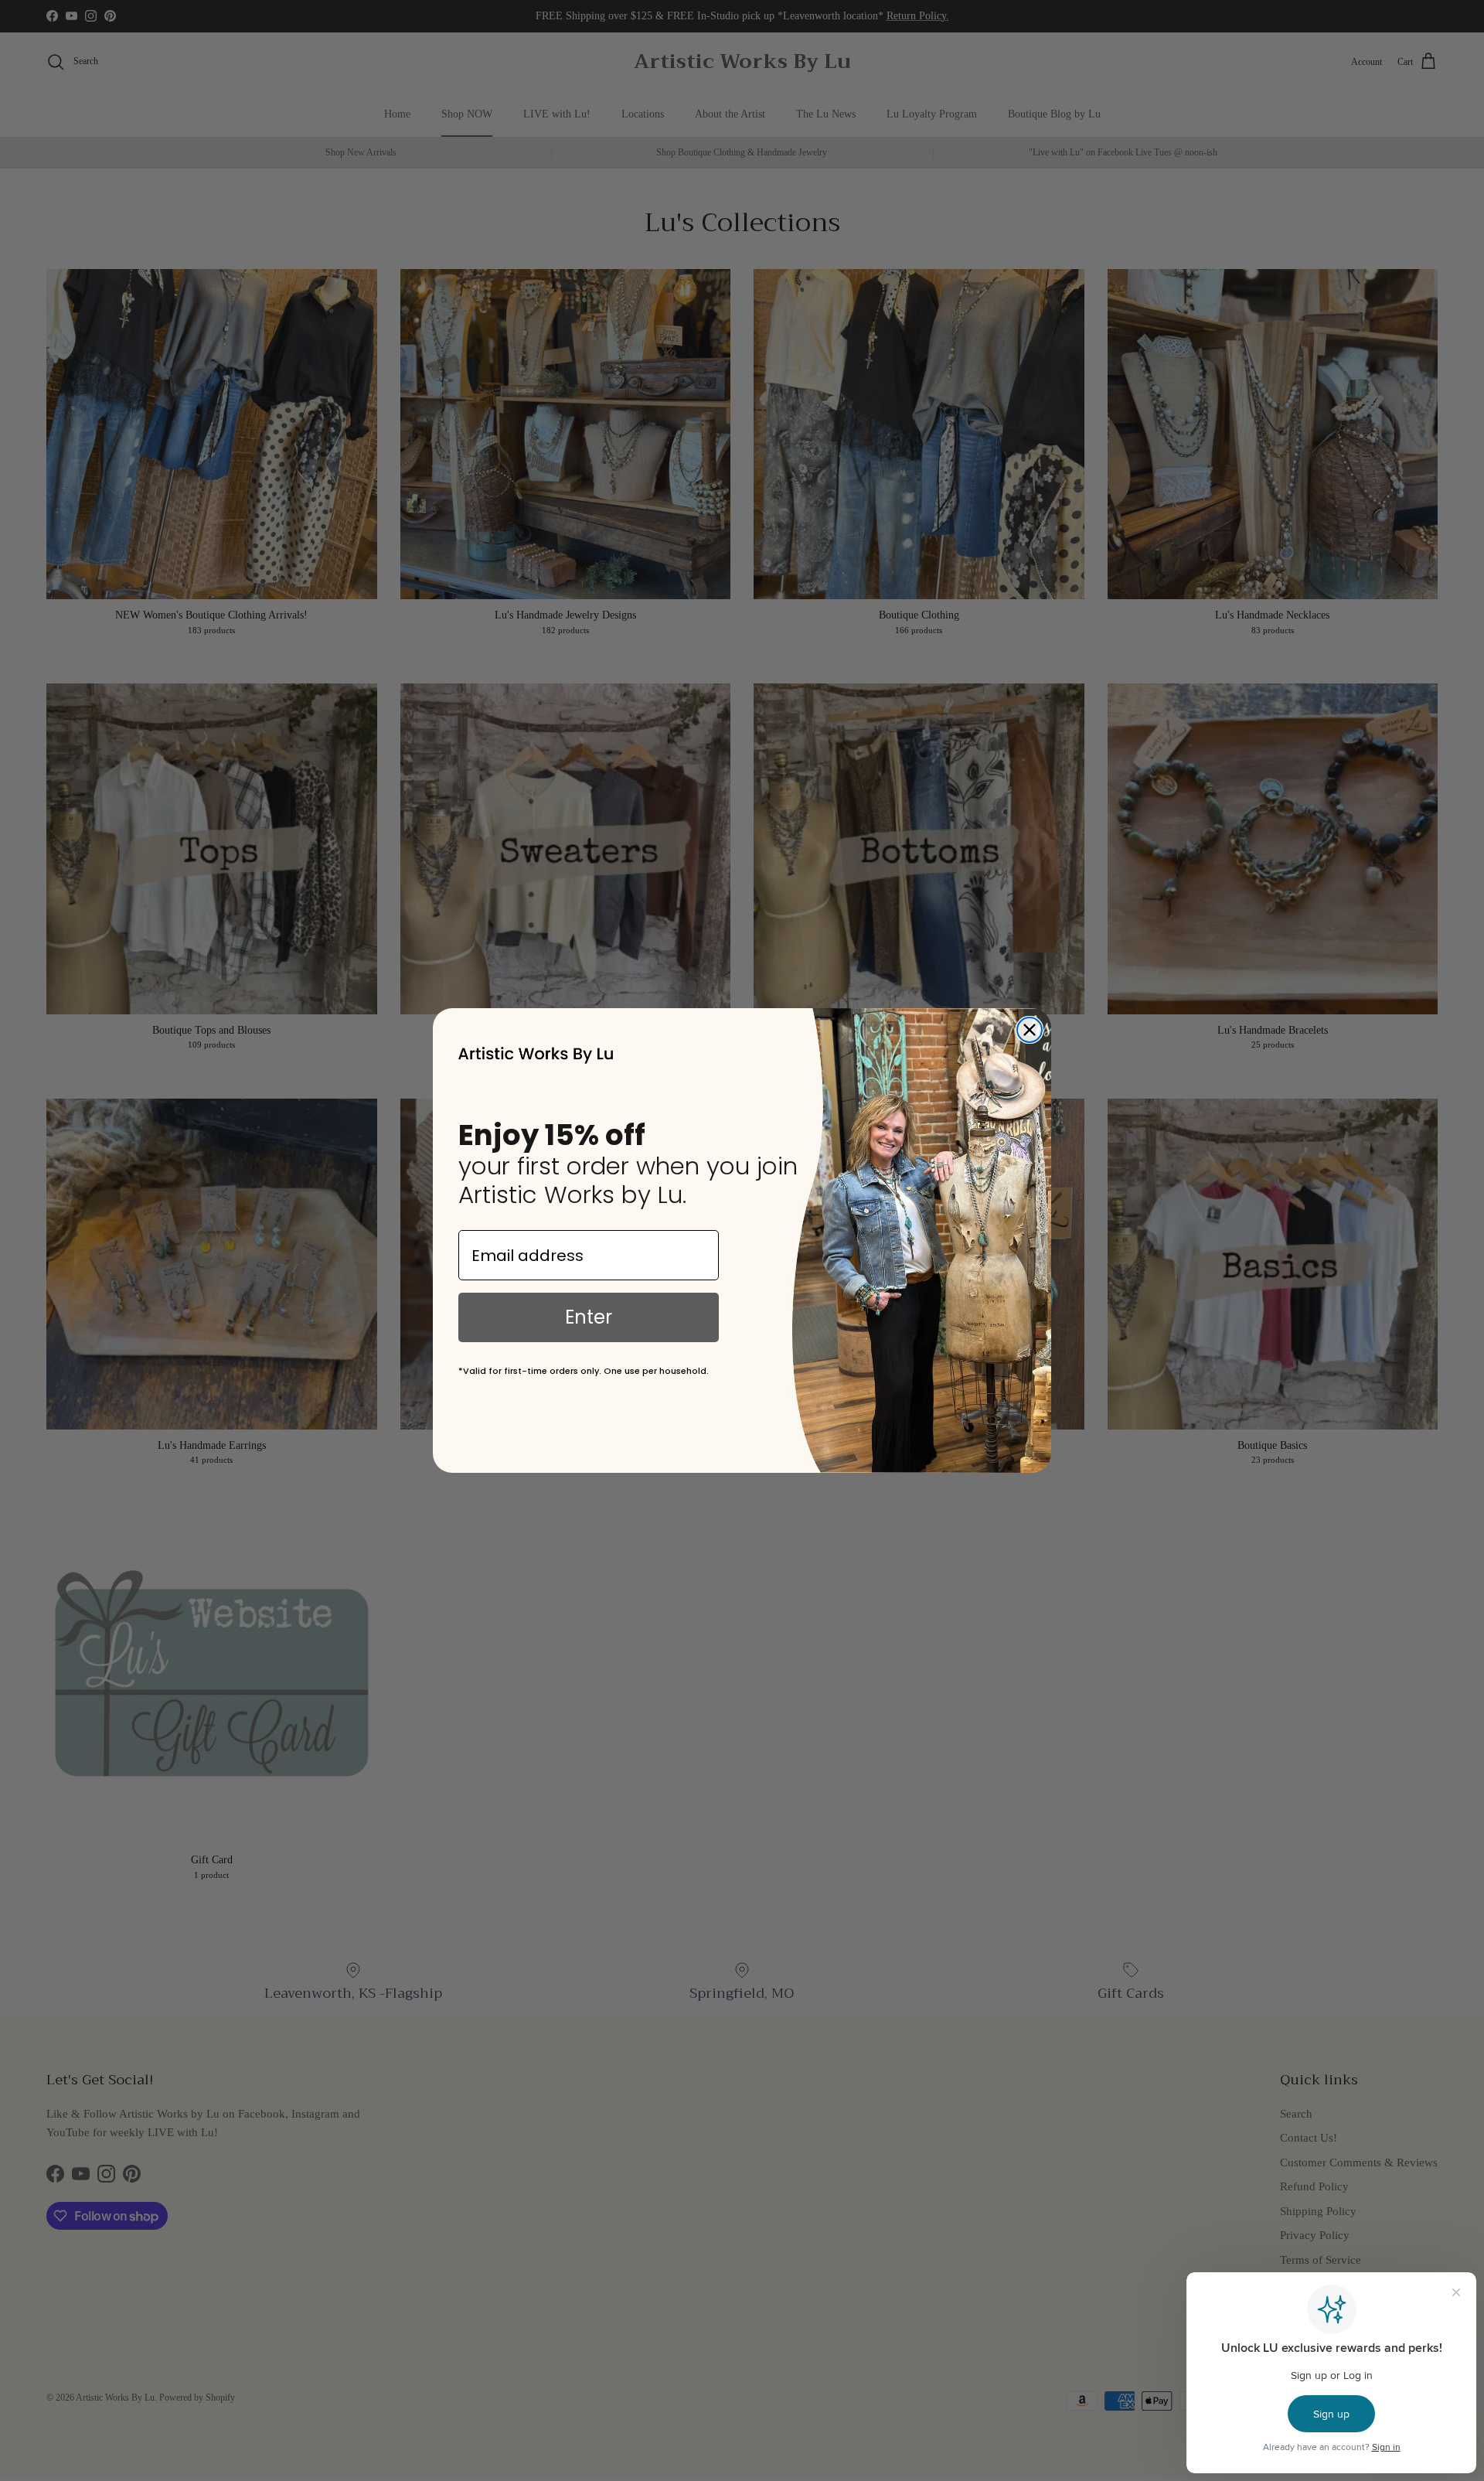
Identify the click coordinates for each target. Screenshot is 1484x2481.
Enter (589, 1317)
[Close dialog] (1030, 1030)
